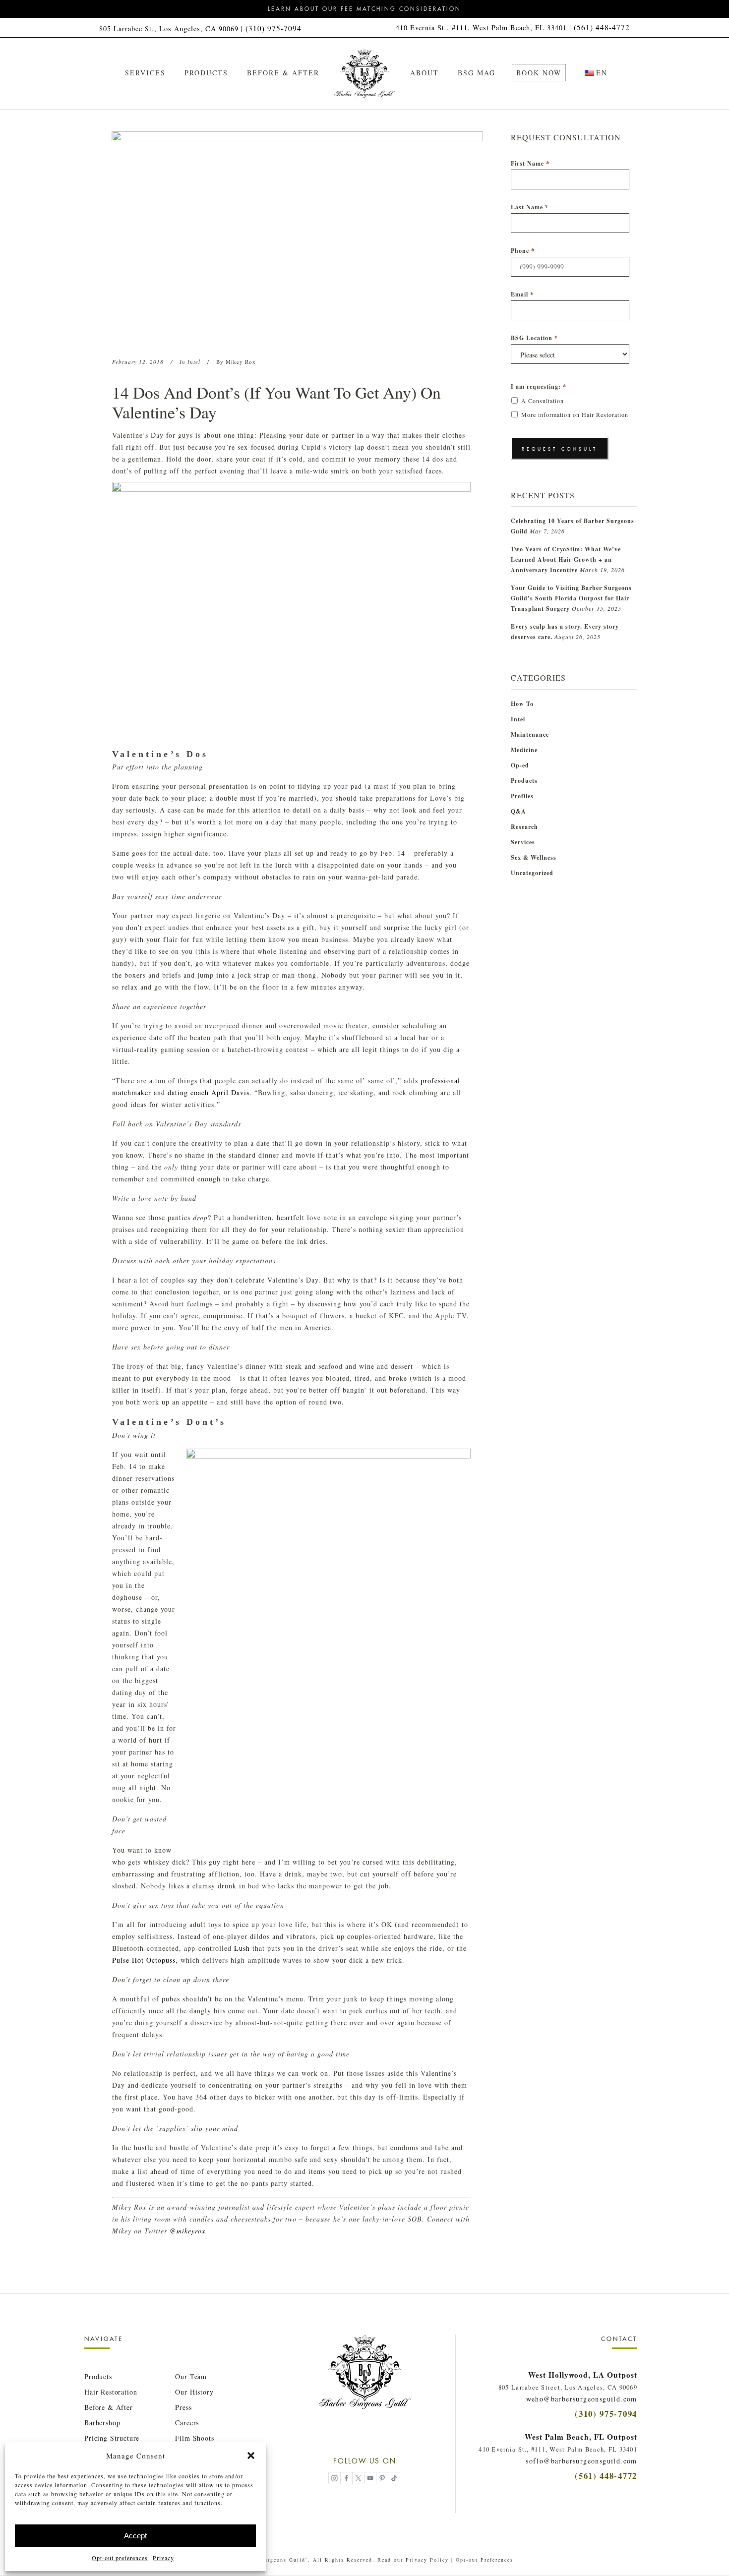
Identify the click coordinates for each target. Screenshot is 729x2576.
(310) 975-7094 (273, 28)
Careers (187, 2423)
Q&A (518, 811)
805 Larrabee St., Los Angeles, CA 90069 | (172, 29)
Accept (135, 2536)
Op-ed (520, 765)
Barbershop (102, 2423)
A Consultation (543, 401)
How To (522, 704)
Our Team (191, 2376)
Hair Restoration (111, 2392)
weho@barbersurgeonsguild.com (582, 2399)
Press (183, 2407)
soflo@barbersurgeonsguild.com (581, 2461)
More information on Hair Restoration (575, 414)
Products (524, 781)
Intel (194, 362)
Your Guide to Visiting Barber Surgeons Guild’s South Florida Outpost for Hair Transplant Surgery (571, 598)
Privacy (163, 2558)
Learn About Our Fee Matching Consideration (364, 9)
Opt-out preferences (120, 2558)
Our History (194, 2392)
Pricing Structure (112, 2438)
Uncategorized (532, 873)
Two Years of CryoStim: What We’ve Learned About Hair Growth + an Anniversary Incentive (566, 559)
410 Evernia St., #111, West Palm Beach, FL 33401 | (485, 28)
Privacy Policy (427, 2560)
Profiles (522, 796)
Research (524, 827)
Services (523, 842)
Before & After (109, 2407)
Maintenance (530, 734)
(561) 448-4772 (602, 27)
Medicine (524, 750)
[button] (251, 2456)
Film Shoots (194, 2438)
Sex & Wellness (534, 857)
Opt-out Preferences (485, 2560)
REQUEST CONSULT (560, 449)
